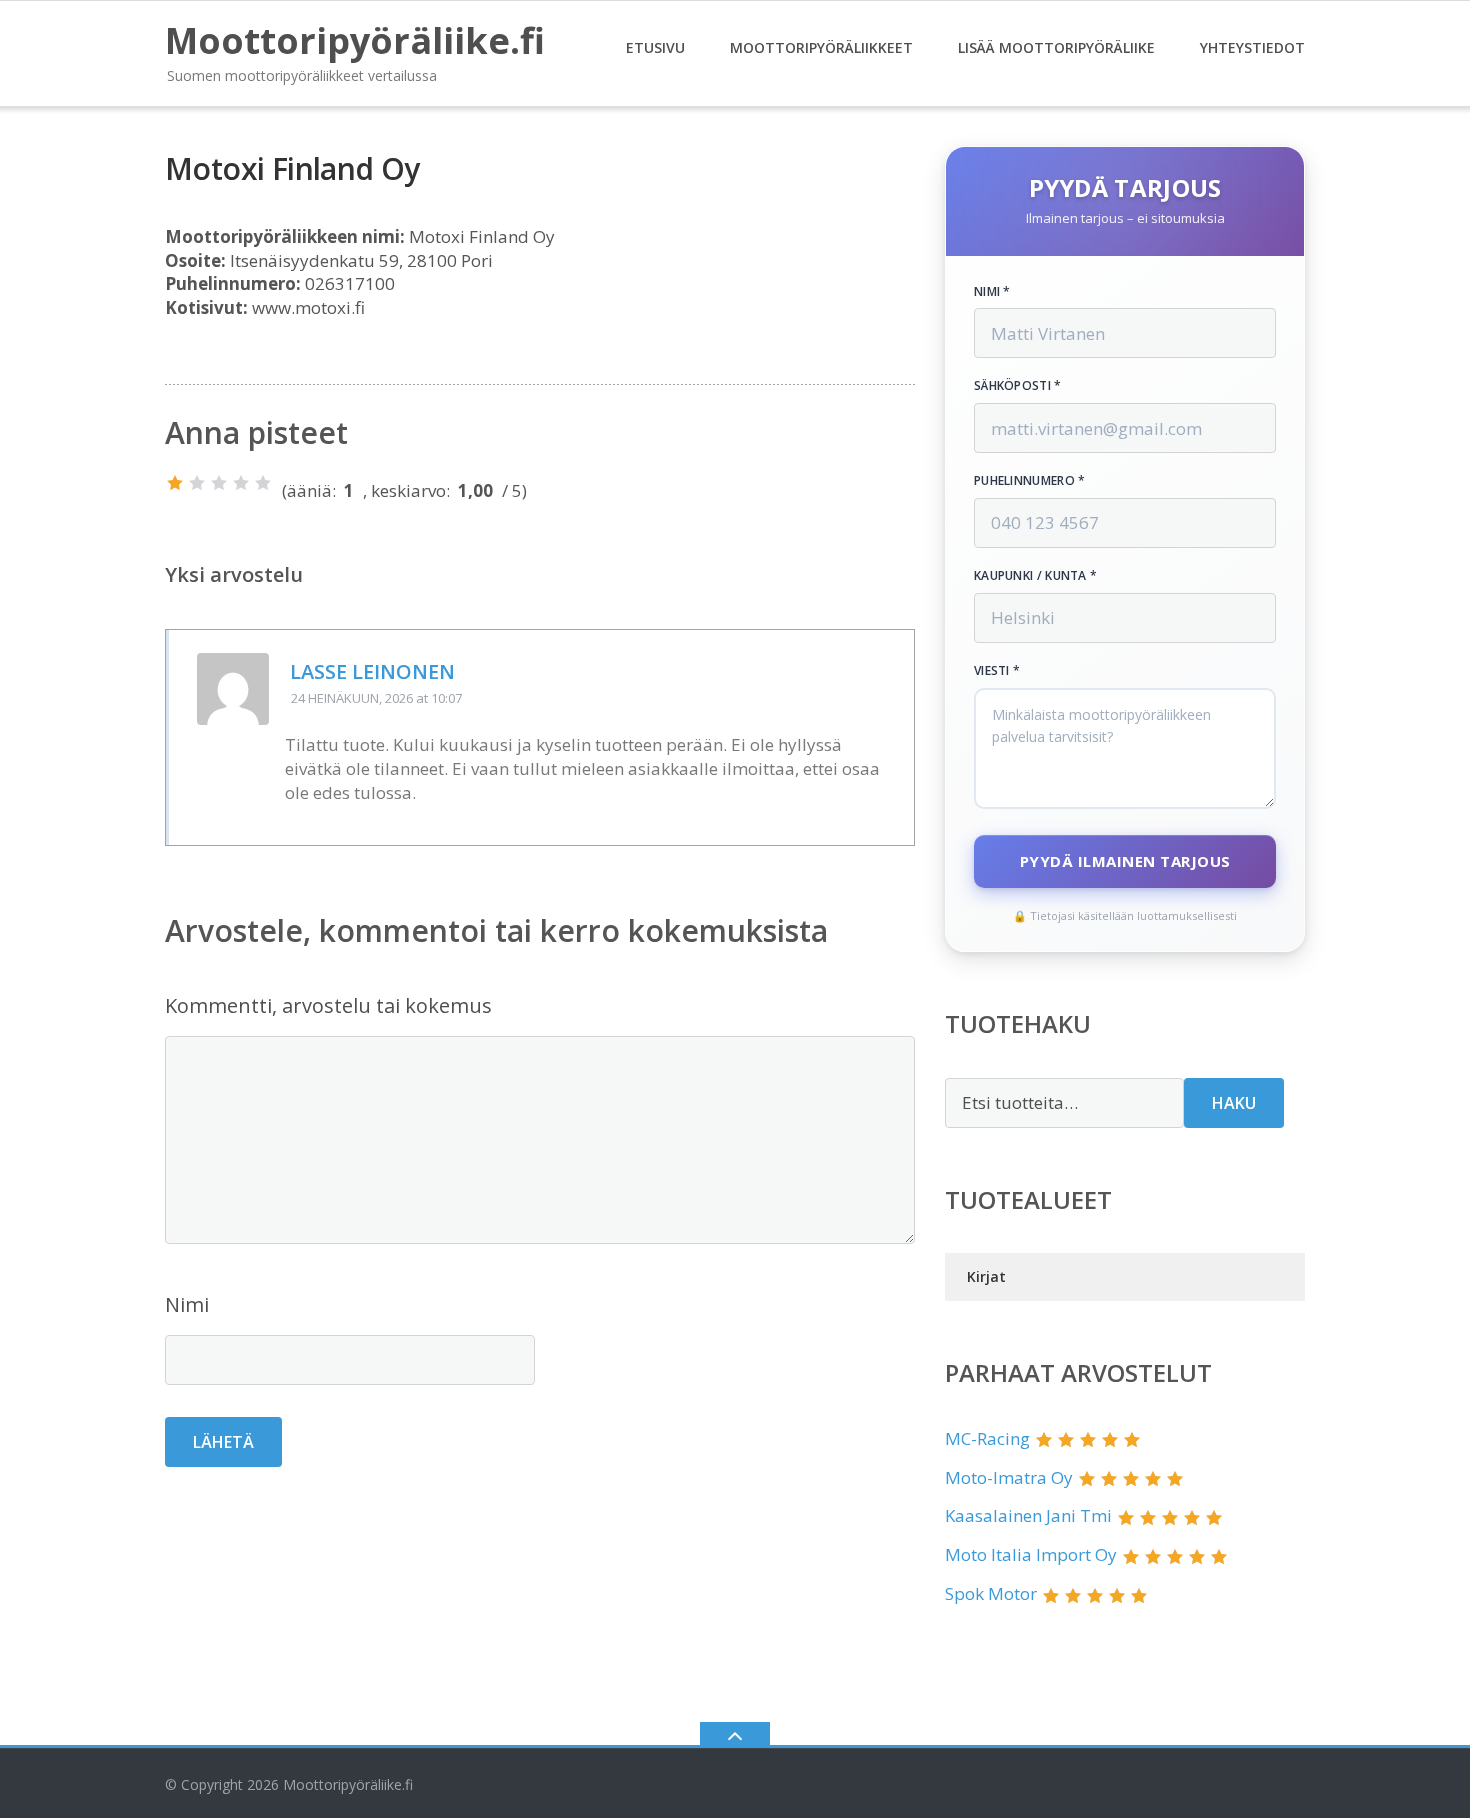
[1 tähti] (175, 483)
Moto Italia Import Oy (1031, 1554)
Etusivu (655, 47)
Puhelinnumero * (1030, 481)
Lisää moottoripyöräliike (1056, 47)
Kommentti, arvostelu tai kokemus (328, 1005)
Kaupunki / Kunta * (1035, 576)
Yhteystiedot (1252, 47)
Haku (1234, 1103)
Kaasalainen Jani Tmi (1028, 1515)
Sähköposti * (1018, 386)
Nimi (187, 1304)
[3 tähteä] (219, 483)
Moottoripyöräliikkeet (821, 47)
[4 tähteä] (241, 483)
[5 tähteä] (263, 483)
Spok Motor (991, 1593)
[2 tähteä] (197, 483)
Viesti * (997, 671)
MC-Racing (987, 1438)
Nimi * (992, 292)
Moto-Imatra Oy (1009, 1477)
